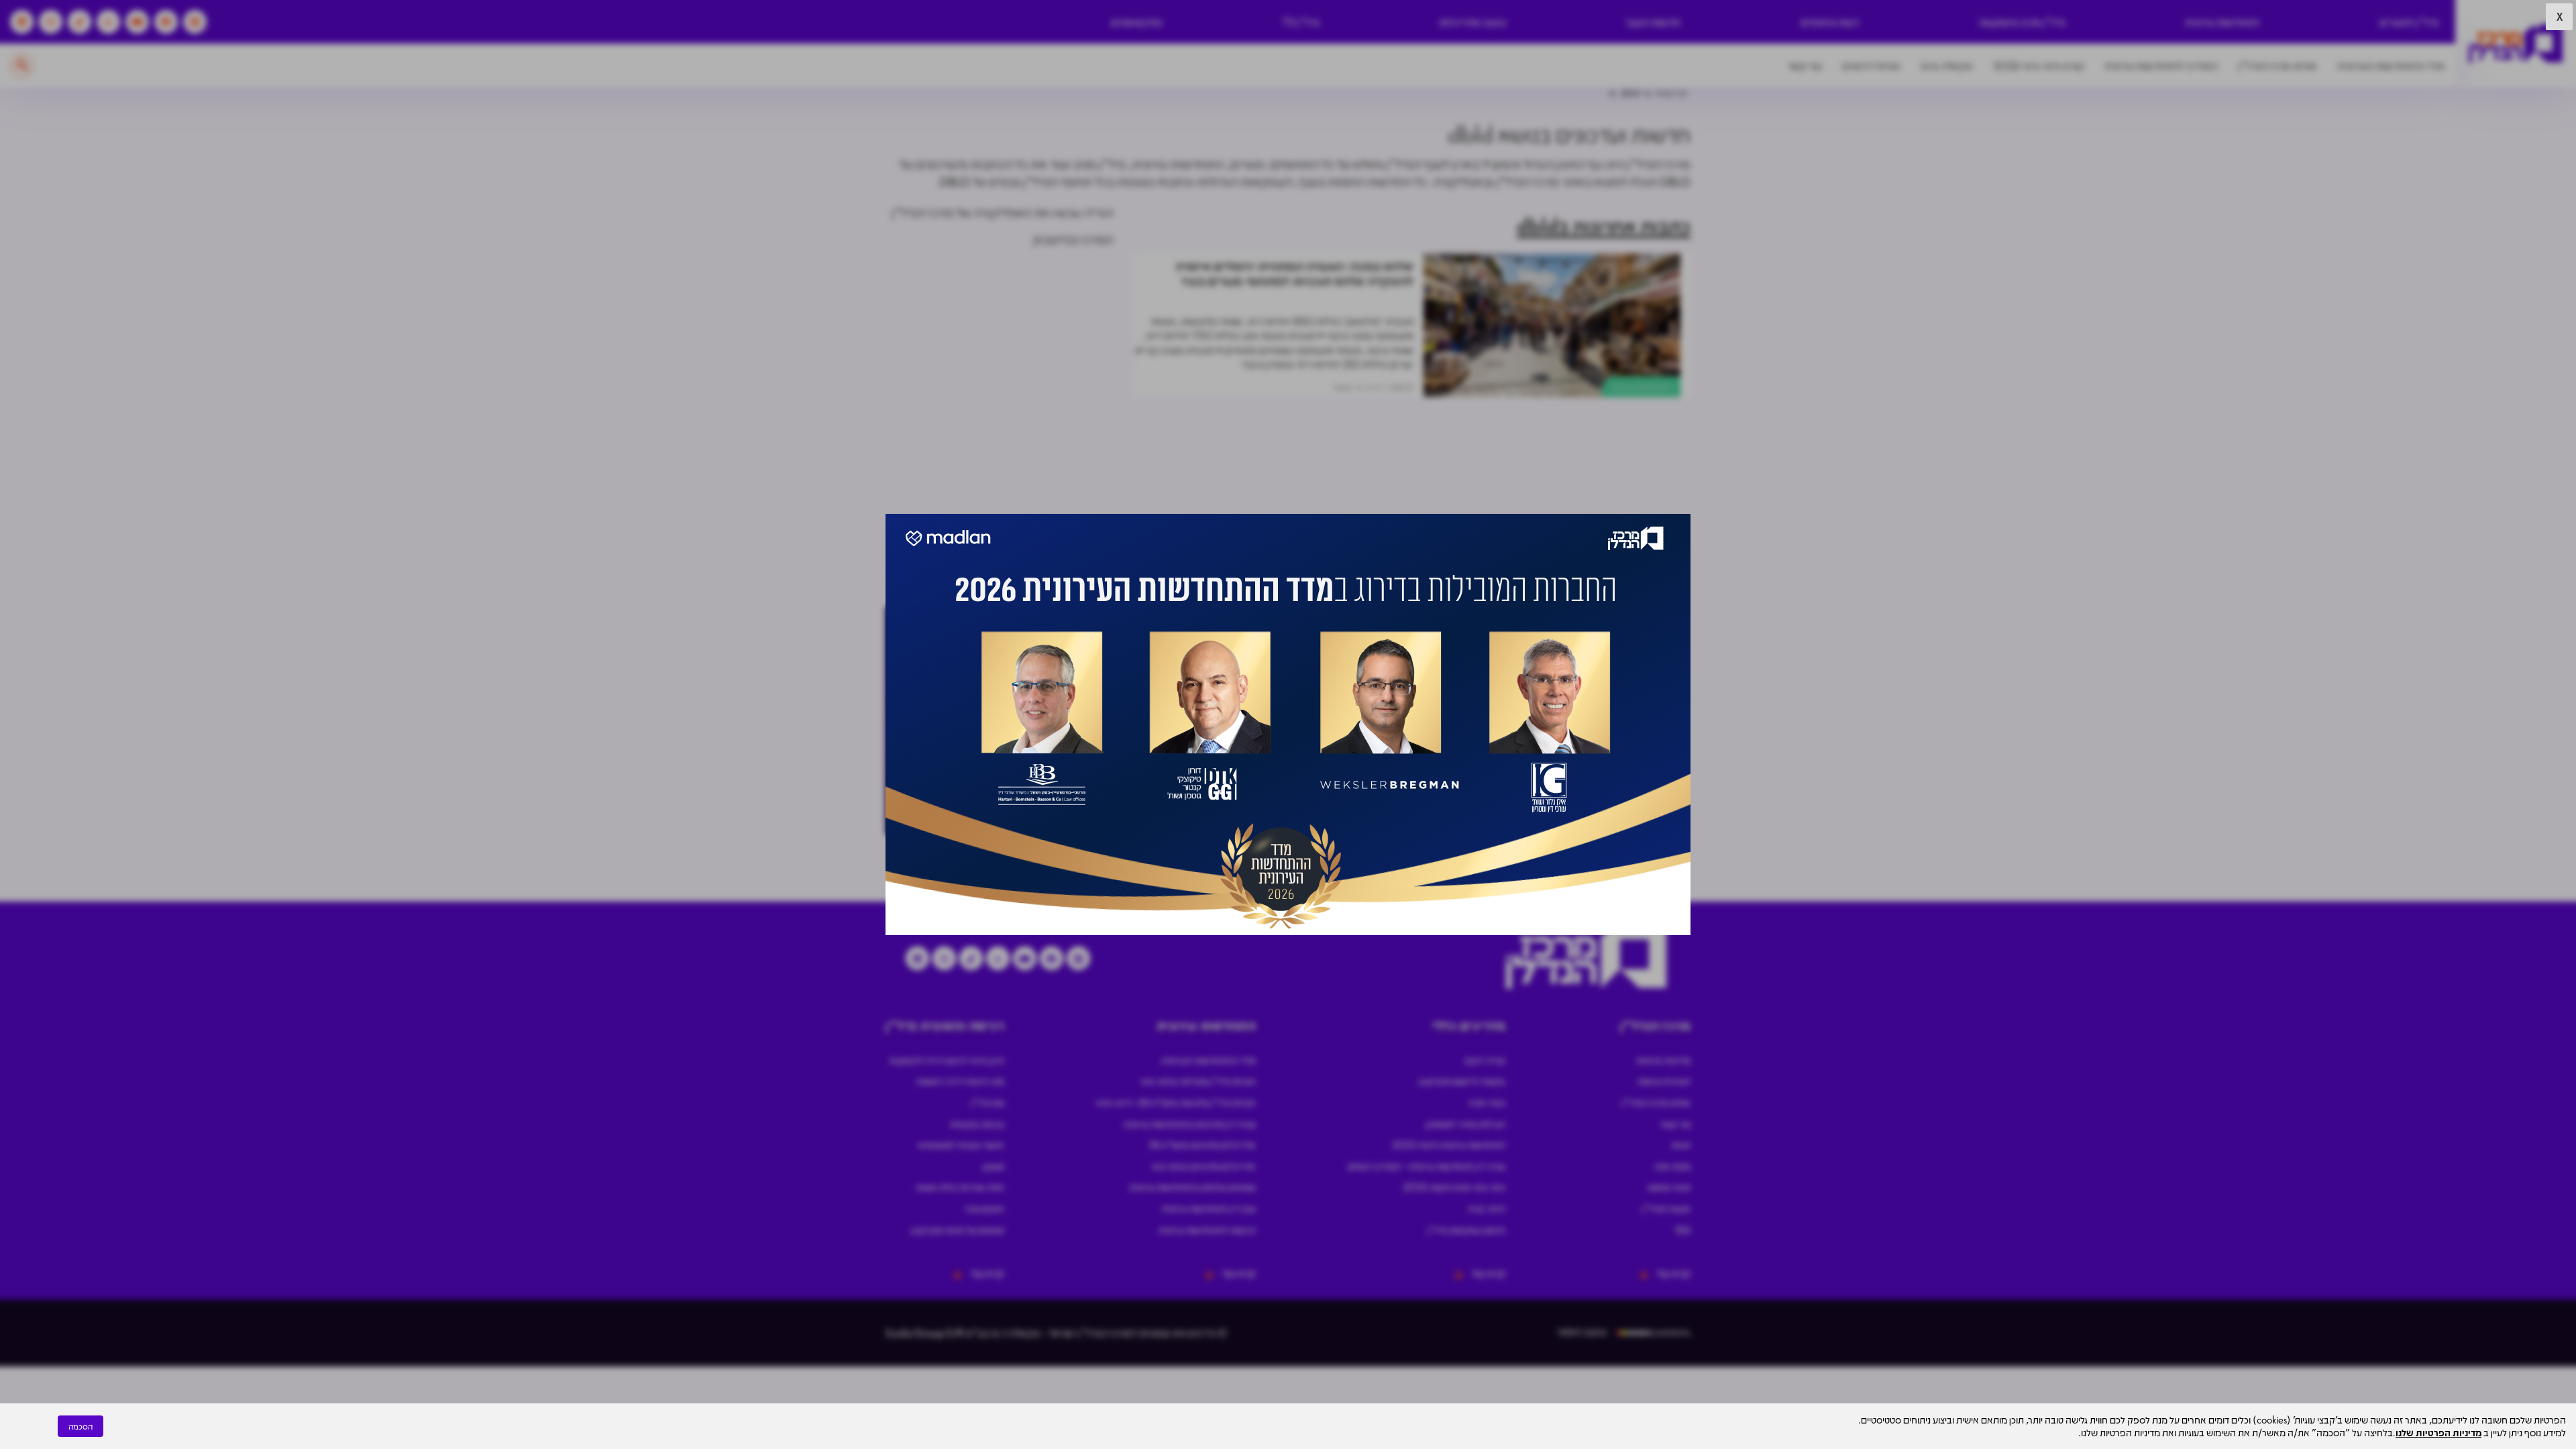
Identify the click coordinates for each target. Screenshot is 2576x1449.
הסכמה (80, 1426)
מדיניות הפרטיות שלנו (2438, 1432)
